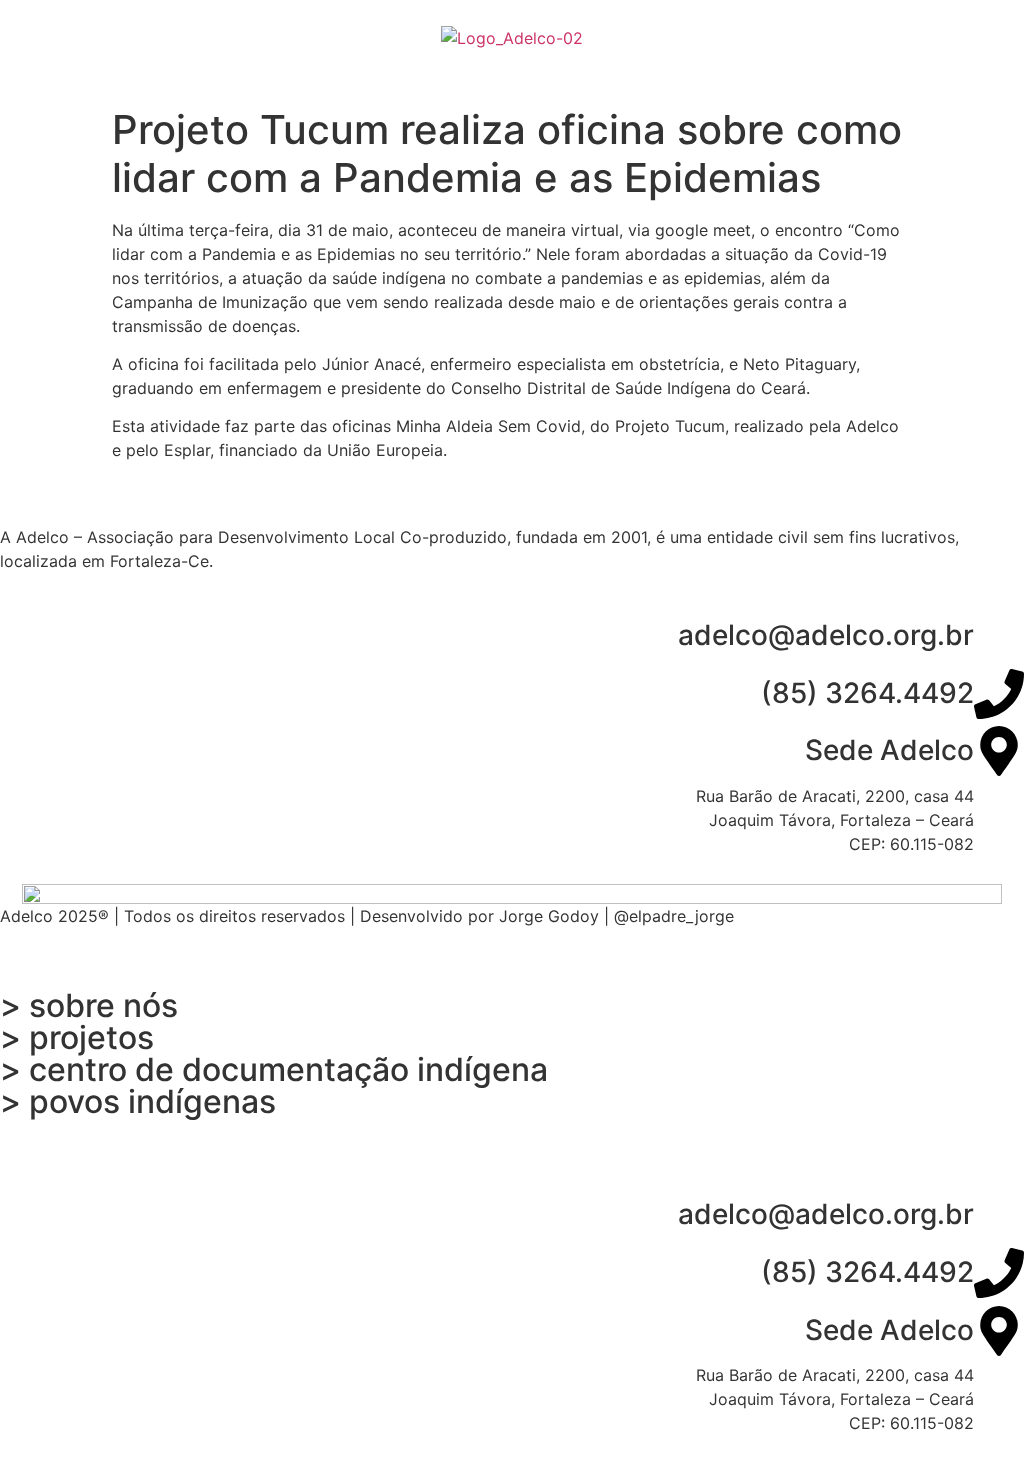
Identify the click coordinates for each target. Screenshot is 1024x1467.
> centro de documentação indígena (274, 1069)
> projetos (77, 1037)
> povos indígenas (138, 1101)
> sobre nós (89, 1005)
